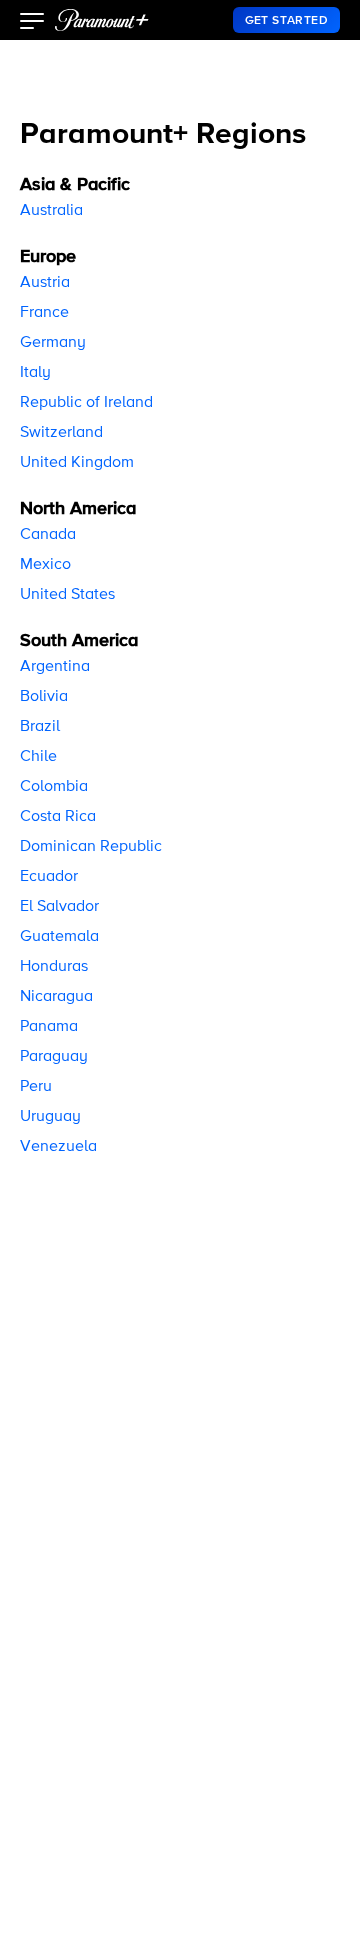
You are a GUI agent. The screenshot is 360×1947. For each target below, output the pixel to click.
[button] (32, 23)
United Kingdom (77, 463)
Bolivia (44, 697)
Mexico (45, 565)
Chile (38, 757)
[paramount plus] (102, 20)
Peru (36, 1087)
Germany (53, 343)
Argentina (55, 667)
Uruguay (50, 1117)
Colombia (54, 787)
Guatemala (59, 937)
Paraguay (54, 1057)
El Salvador (59, 907)
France (44, 313)
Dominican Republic (91, 847)
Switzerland (61, 433)
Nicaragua (56, 997)
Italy (35, 373)
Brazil (40, 727)
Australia (51, 211)
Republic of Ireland (86, 403)
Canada (48, 535)
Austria (45, 283)
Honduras (54, 967)
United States (67, 595)
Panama (49, 1027)
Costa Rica (58, 817)
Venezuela (58, 1147)
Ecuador (49, 877)
